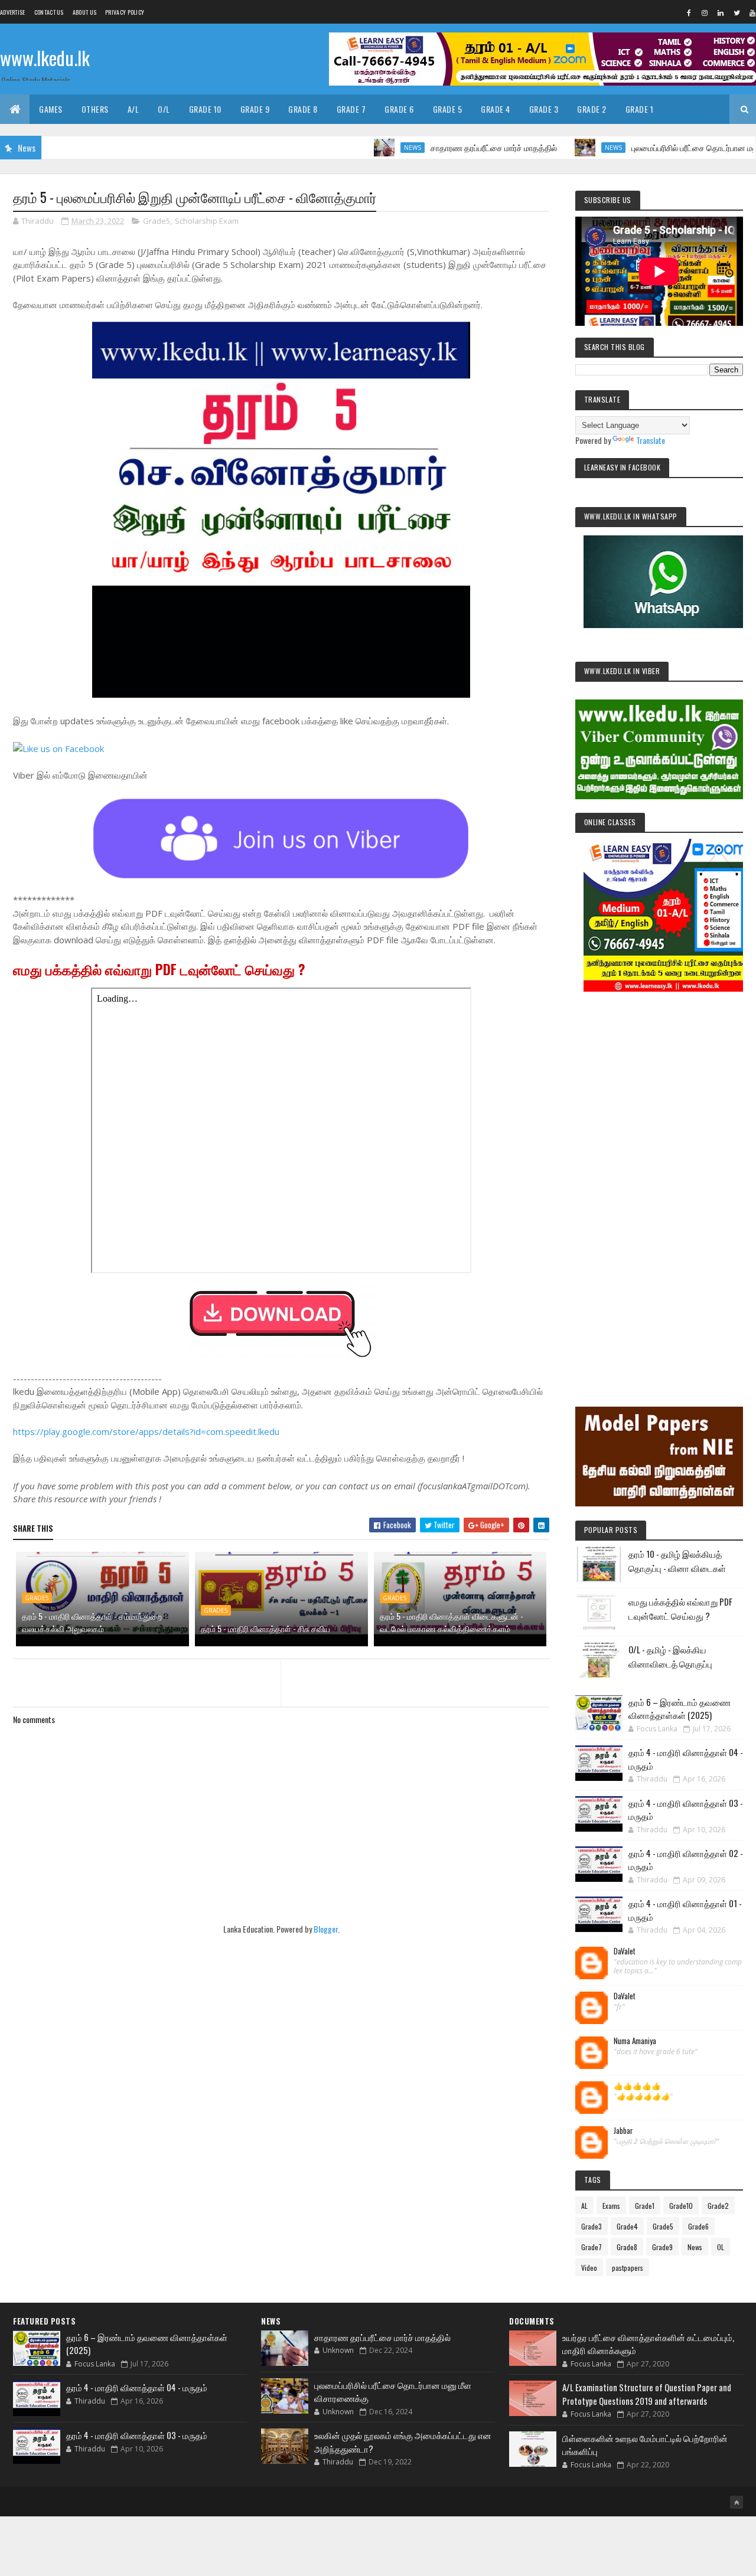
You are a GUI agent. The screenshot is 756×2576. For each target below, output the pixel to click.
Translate (651, 440)
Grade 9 (255, 109)
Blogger (326, 1929)
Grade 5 (448, 109)
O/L (164, 109)
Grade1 (645, 2206)
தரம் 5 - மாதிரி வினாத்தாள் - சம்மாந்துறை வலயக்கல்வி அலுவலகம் (92, 1622)
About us (84, 12)
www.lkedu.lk (45, 58)
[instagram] (705, 12)
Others (95, 109)
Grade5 (157, 221)
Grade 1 (640, 109)
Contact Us (49, 12)
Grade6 (698, 2226)
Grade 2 (592, 109)
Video (589, 2268)
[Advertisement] (659, 1183)
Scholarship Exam (207, 221)
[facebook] (689, 12)
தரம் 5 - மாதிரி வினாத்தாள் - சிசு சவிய (265, 1628)
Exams (611, 2206)
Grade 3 (544, 109)
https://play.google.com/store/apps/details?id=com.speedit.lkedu (146, 1431)
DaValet (625, 1951)
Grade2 (718, 2206)
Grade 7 (351, 109)
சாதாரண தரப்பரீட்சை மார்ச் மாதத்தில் (439, 147)
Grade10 (681, 2206)
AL (584, 2206)
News (358, 148)
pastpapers (628, 2268)
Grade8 (627, 2247)
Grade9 (662, 2247)
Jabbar (623, 2131)
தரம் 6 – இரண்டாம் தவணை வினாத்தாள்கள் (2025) (680, 1709)
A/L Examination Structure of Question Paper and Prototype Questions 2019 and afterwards (647, 2394)
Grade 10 (205, 109)
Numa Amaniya (635, 2041)
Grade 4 (496, 109)
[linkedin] (721, 12)
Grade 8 (303, 109)
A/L (133, 109)
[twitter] (737, 12)
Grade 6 (399, 109)
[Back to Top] (737, 2502)
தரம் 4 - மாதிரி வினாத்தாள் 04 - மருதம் (137, 2387)
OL (721, 2247)
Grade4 (627, 2226)
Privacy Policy (125, 12)
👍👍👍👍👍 (637, 2086)
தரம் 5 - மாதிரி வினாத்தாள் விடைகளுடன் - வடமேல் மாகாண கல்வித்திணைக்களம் (452, 1622)
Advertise (13, 12)
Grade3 (592, 2226)
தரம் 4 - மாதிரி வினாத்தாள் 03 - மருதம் (137, 2435)
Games (51, 109)
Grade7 (592, 2247)
